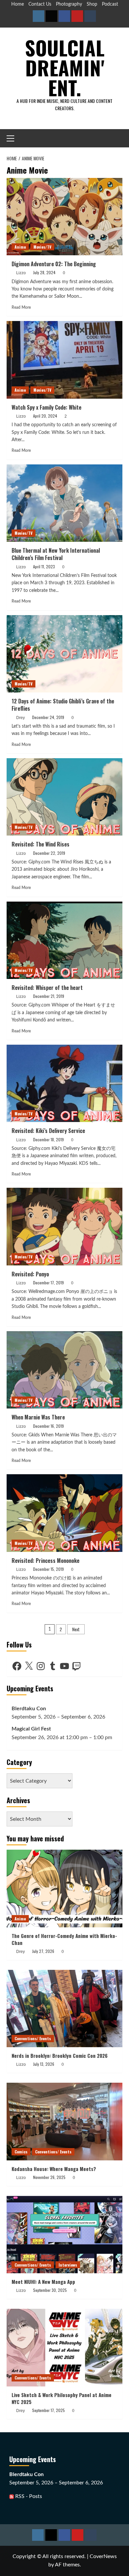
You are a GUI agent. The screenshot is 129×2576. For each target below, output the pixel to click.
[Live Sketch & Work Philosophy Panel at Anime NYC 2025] (64, 2347)
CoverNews (103, 2556)
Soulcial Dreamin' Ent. (65, 67)
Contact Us (40, 4)
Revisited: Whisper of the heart (47, 988)
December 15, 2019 (48, 1569)
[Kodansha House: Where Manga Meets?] (64, 2121)
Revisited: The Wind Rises (41, 844)
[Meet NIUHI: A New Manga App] (64, 2235)
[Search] (118, 138)
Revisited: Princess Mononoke (45, 1561)
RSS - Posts (28, 2496)
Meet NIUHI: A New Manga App (43, 2282)
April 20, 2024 (45, 416)
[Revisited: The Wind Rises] (64, 797)
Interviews (68, 2265)
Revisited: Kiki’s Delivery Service (48, 1131)
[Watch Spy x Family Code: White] (64, 360)
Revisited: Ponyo (30, 1274)
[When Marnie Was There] (64, 1370)
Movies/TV (42, 247)
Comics (21, 2152)
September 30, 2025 (50, 2290)
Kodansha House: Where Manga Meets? (54, 2169)
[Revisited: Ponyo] (64, 1226)
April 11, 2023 (44, 566)
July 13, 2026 (44, 2064)
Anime (20, 247)
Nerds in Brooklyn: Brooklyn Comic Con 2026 (60, 2055)
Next (76, 1629)
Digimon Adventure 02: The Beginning (54, 264)
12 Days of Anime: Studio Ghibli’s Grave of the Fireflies (63, 705)
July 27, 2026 (43, 1951)
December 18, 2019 (48, 1139)
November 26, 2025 (49, 2177)
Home (18, 4)
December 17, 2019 (48, 1283)
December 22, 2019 (49, 853)
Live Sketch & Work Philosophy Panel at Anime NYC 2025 (62, 2398)
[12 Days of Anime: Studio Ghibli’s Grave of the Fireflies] (64, 654)
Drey (21, 718)
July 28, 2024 (44, 272)
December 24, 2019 (48, 717)
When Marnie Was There (38, 1417)
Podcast (110, 4)
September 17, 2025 (48, 2410)
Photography (69, 4)
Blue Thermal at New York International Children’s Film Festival (56, 554)
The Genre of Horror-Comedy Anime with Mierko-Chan (64, 1939)
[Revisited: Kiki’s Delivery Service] (64, 1083)
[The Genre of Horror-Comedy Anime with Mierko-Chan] (64, 1888)
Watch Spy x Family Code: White (46, 407)
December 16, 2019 (48, 1426)
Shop (92, 4)
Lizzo (21, 273)
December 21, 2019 (49, 996)
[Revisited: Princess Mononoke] (64, 1513)
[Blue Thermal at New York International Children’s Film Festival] (64, 503)
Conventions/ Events (33, 2038)
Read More (21, 307)
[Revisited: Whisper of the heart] (64, 940)
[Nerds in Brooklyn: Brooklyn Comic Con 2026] (64, 2009)
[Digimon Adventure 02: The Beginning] (64, 217)
